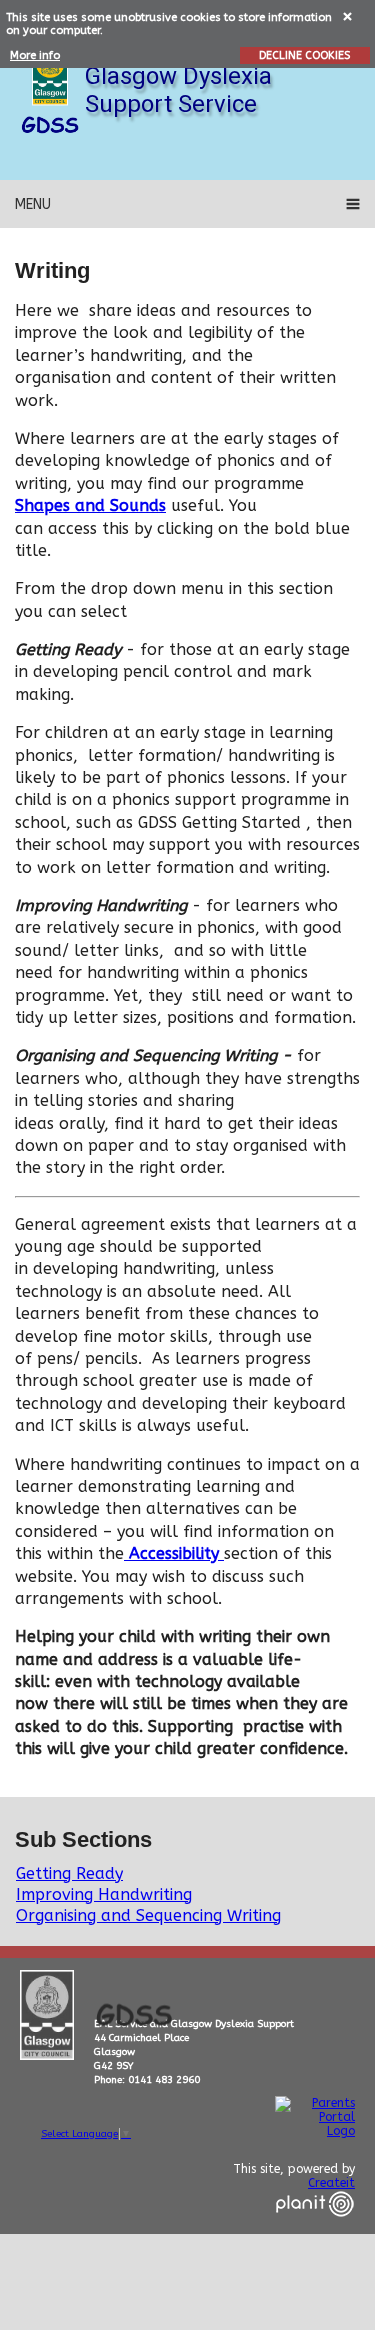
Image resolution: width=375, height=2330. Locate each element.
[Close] (348, 15)
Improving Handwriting (104, 1894)
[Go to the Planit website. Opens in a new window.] (315, 2229)
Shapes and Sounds (90, 505)
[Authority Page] (50, 75)
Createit (331, 2183)
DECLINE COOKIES (304, 55)
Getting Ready (69, 1873)
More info (35, 55)
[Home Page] (50, 124)
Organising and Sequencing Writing (148, 1915)
